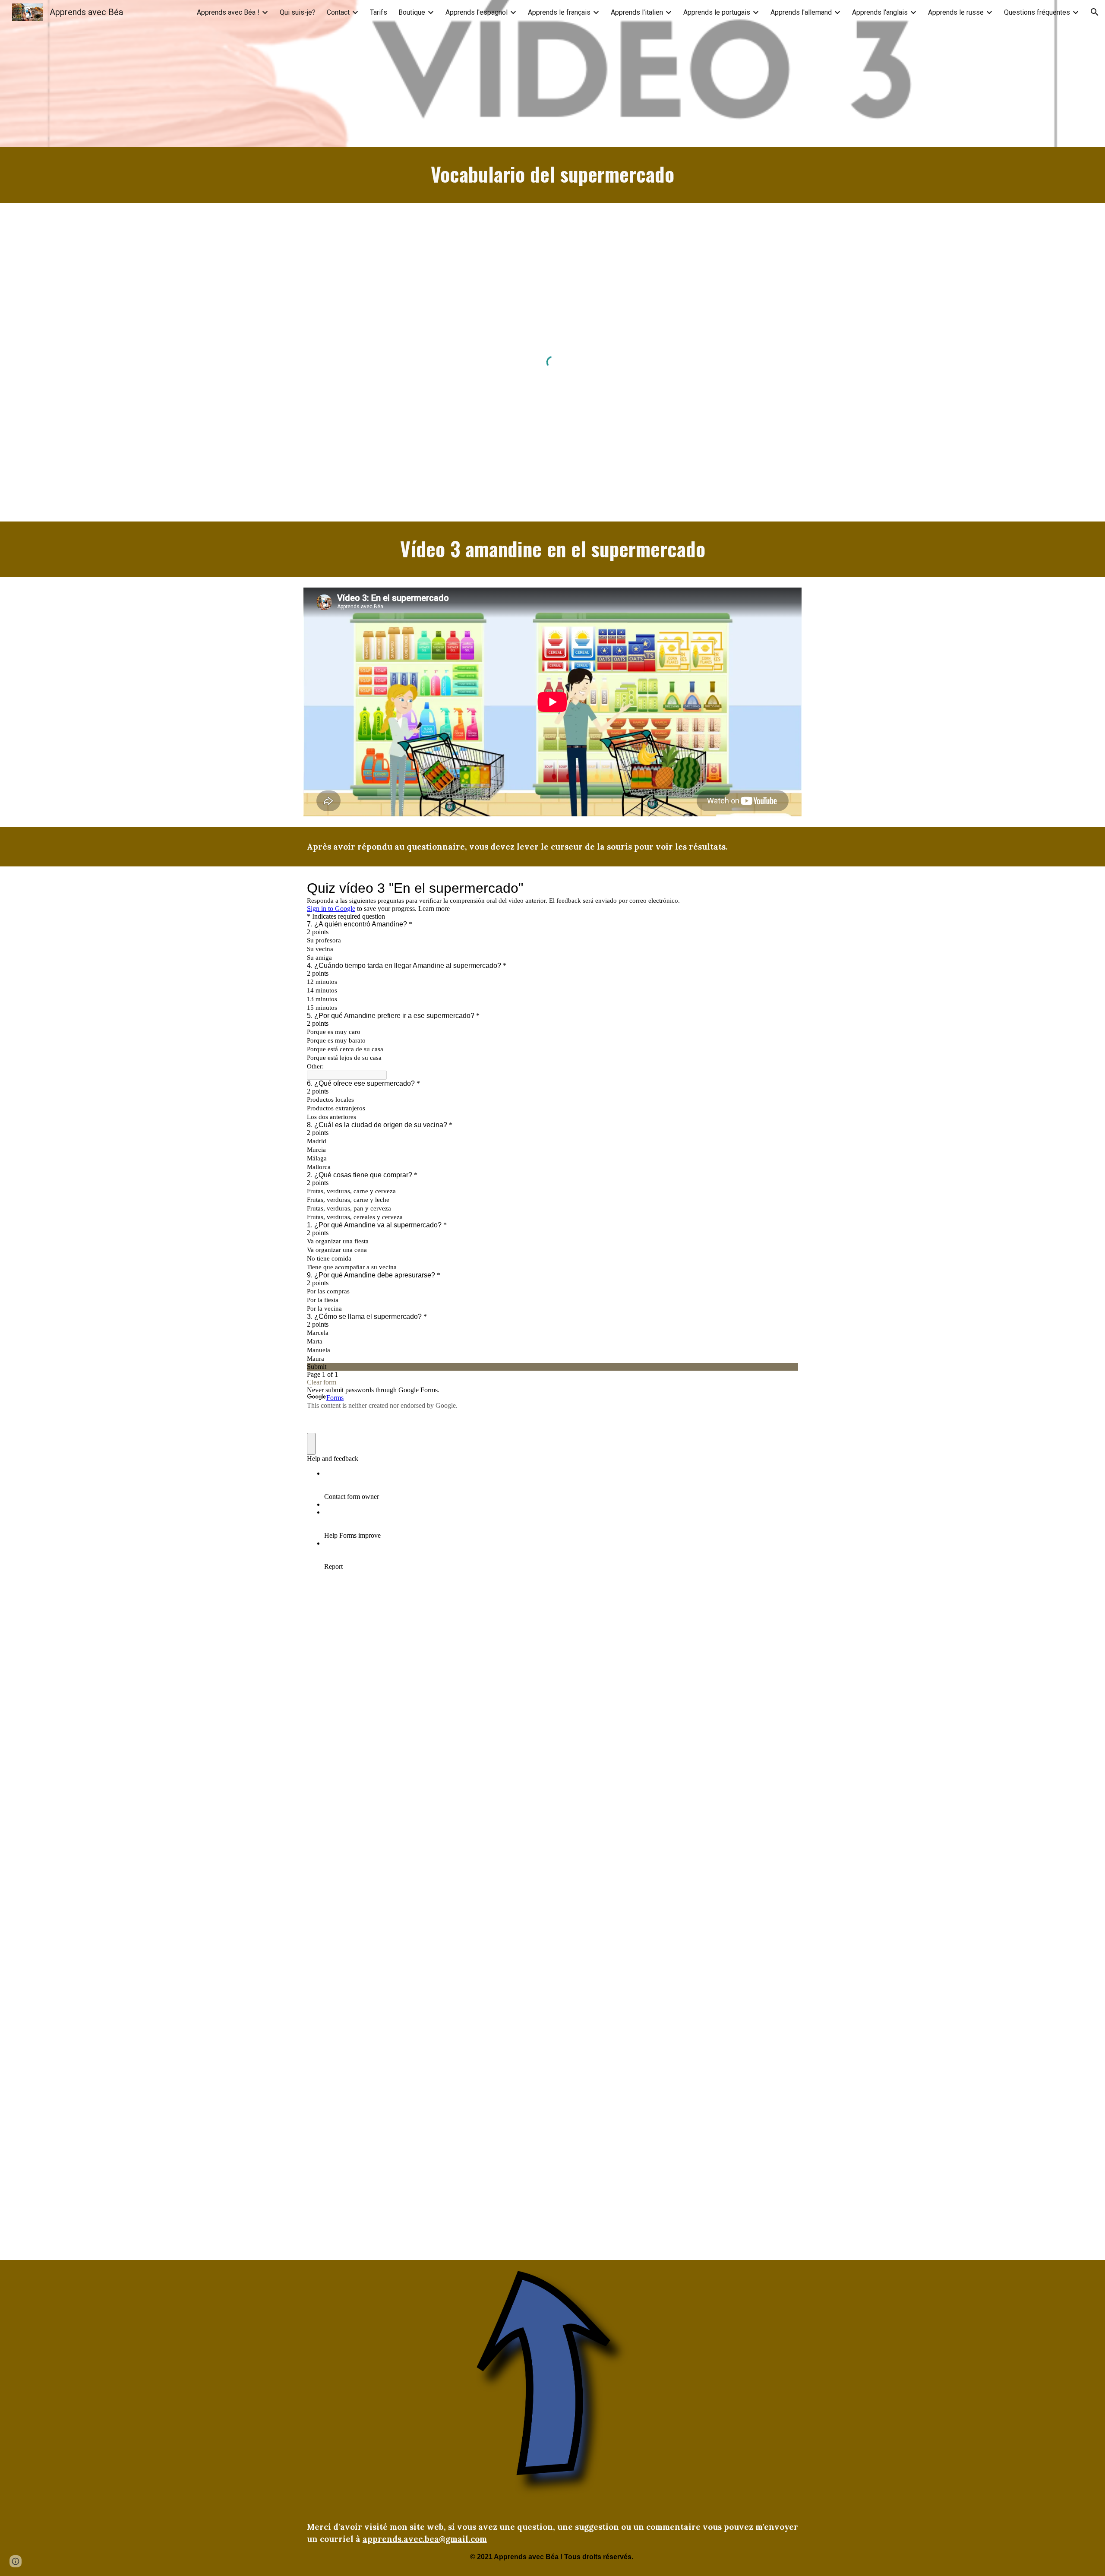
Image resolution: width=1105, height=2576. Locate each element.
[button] (1095, 12)
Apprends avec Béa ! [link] (228, 12)
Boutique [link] (412, 12)
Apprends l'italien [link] (637, 12)
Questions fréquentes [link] (1037, 12)
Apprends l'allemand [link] (801, 12)
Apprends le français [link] (559, 12)
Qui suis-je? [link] (298, 12)
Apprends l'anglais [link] (880, 12)
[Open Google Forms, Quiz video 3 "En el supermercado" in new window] (785, 888)
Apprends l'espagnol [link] (477, 12)
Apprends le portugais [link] (717, 12)
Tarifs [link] (379, 12)
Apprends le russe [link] (956, 12)
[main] (552, 175)
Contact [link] (338, 12)
